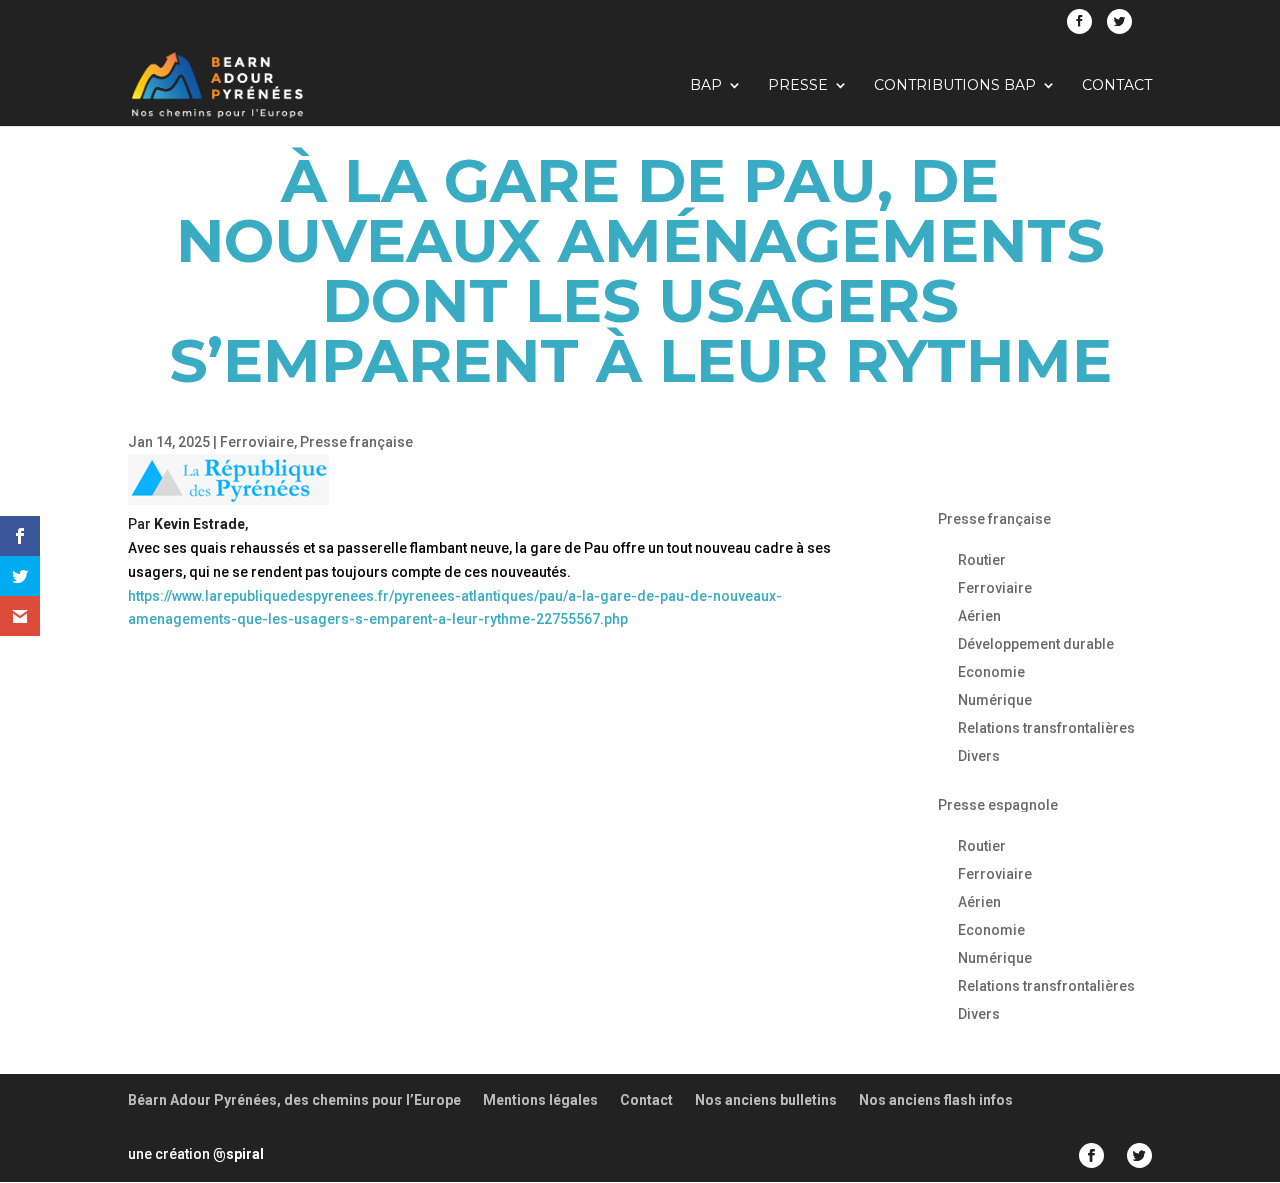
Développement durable (1036, 644)
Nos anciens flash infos (936, 1100)
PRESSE (798, 86)
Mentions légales (540, 1100)
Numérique (995, 700)
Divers (979, 756)
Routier (982, 560)
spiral (238, 1154)
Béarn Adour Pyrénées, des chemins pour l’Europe (294, 1100)
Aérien (979, 616)
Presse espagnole (998, 805)
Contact (1117, 86)
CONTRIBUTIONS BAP (955, 86)
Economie (991, 672)
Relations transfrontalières (1046, 728)
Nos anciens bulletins (766, 1100)
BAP (706, 86)
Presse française (356, 442)
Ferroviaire (257, 442)
